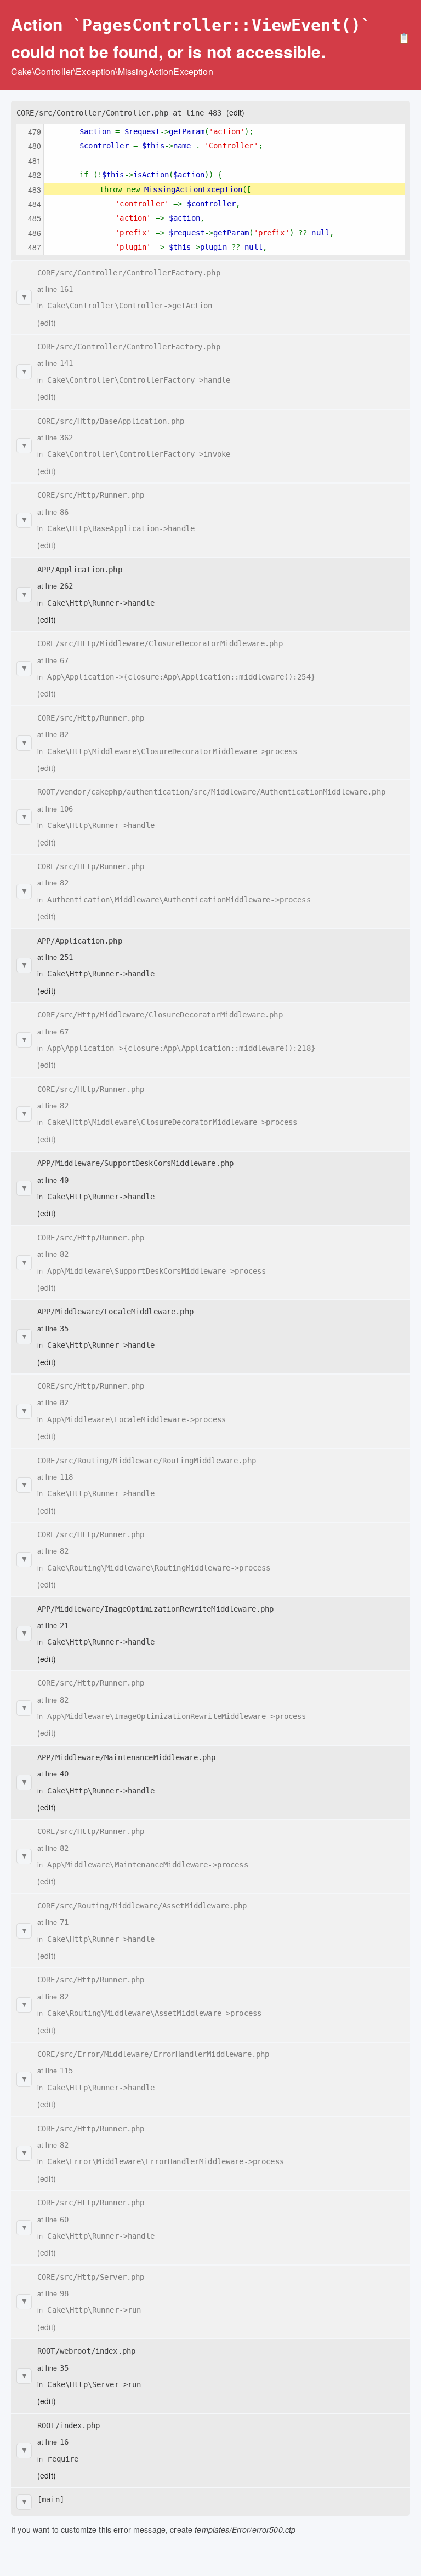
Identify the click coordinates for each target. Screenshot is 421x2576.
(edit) (236, 112)
